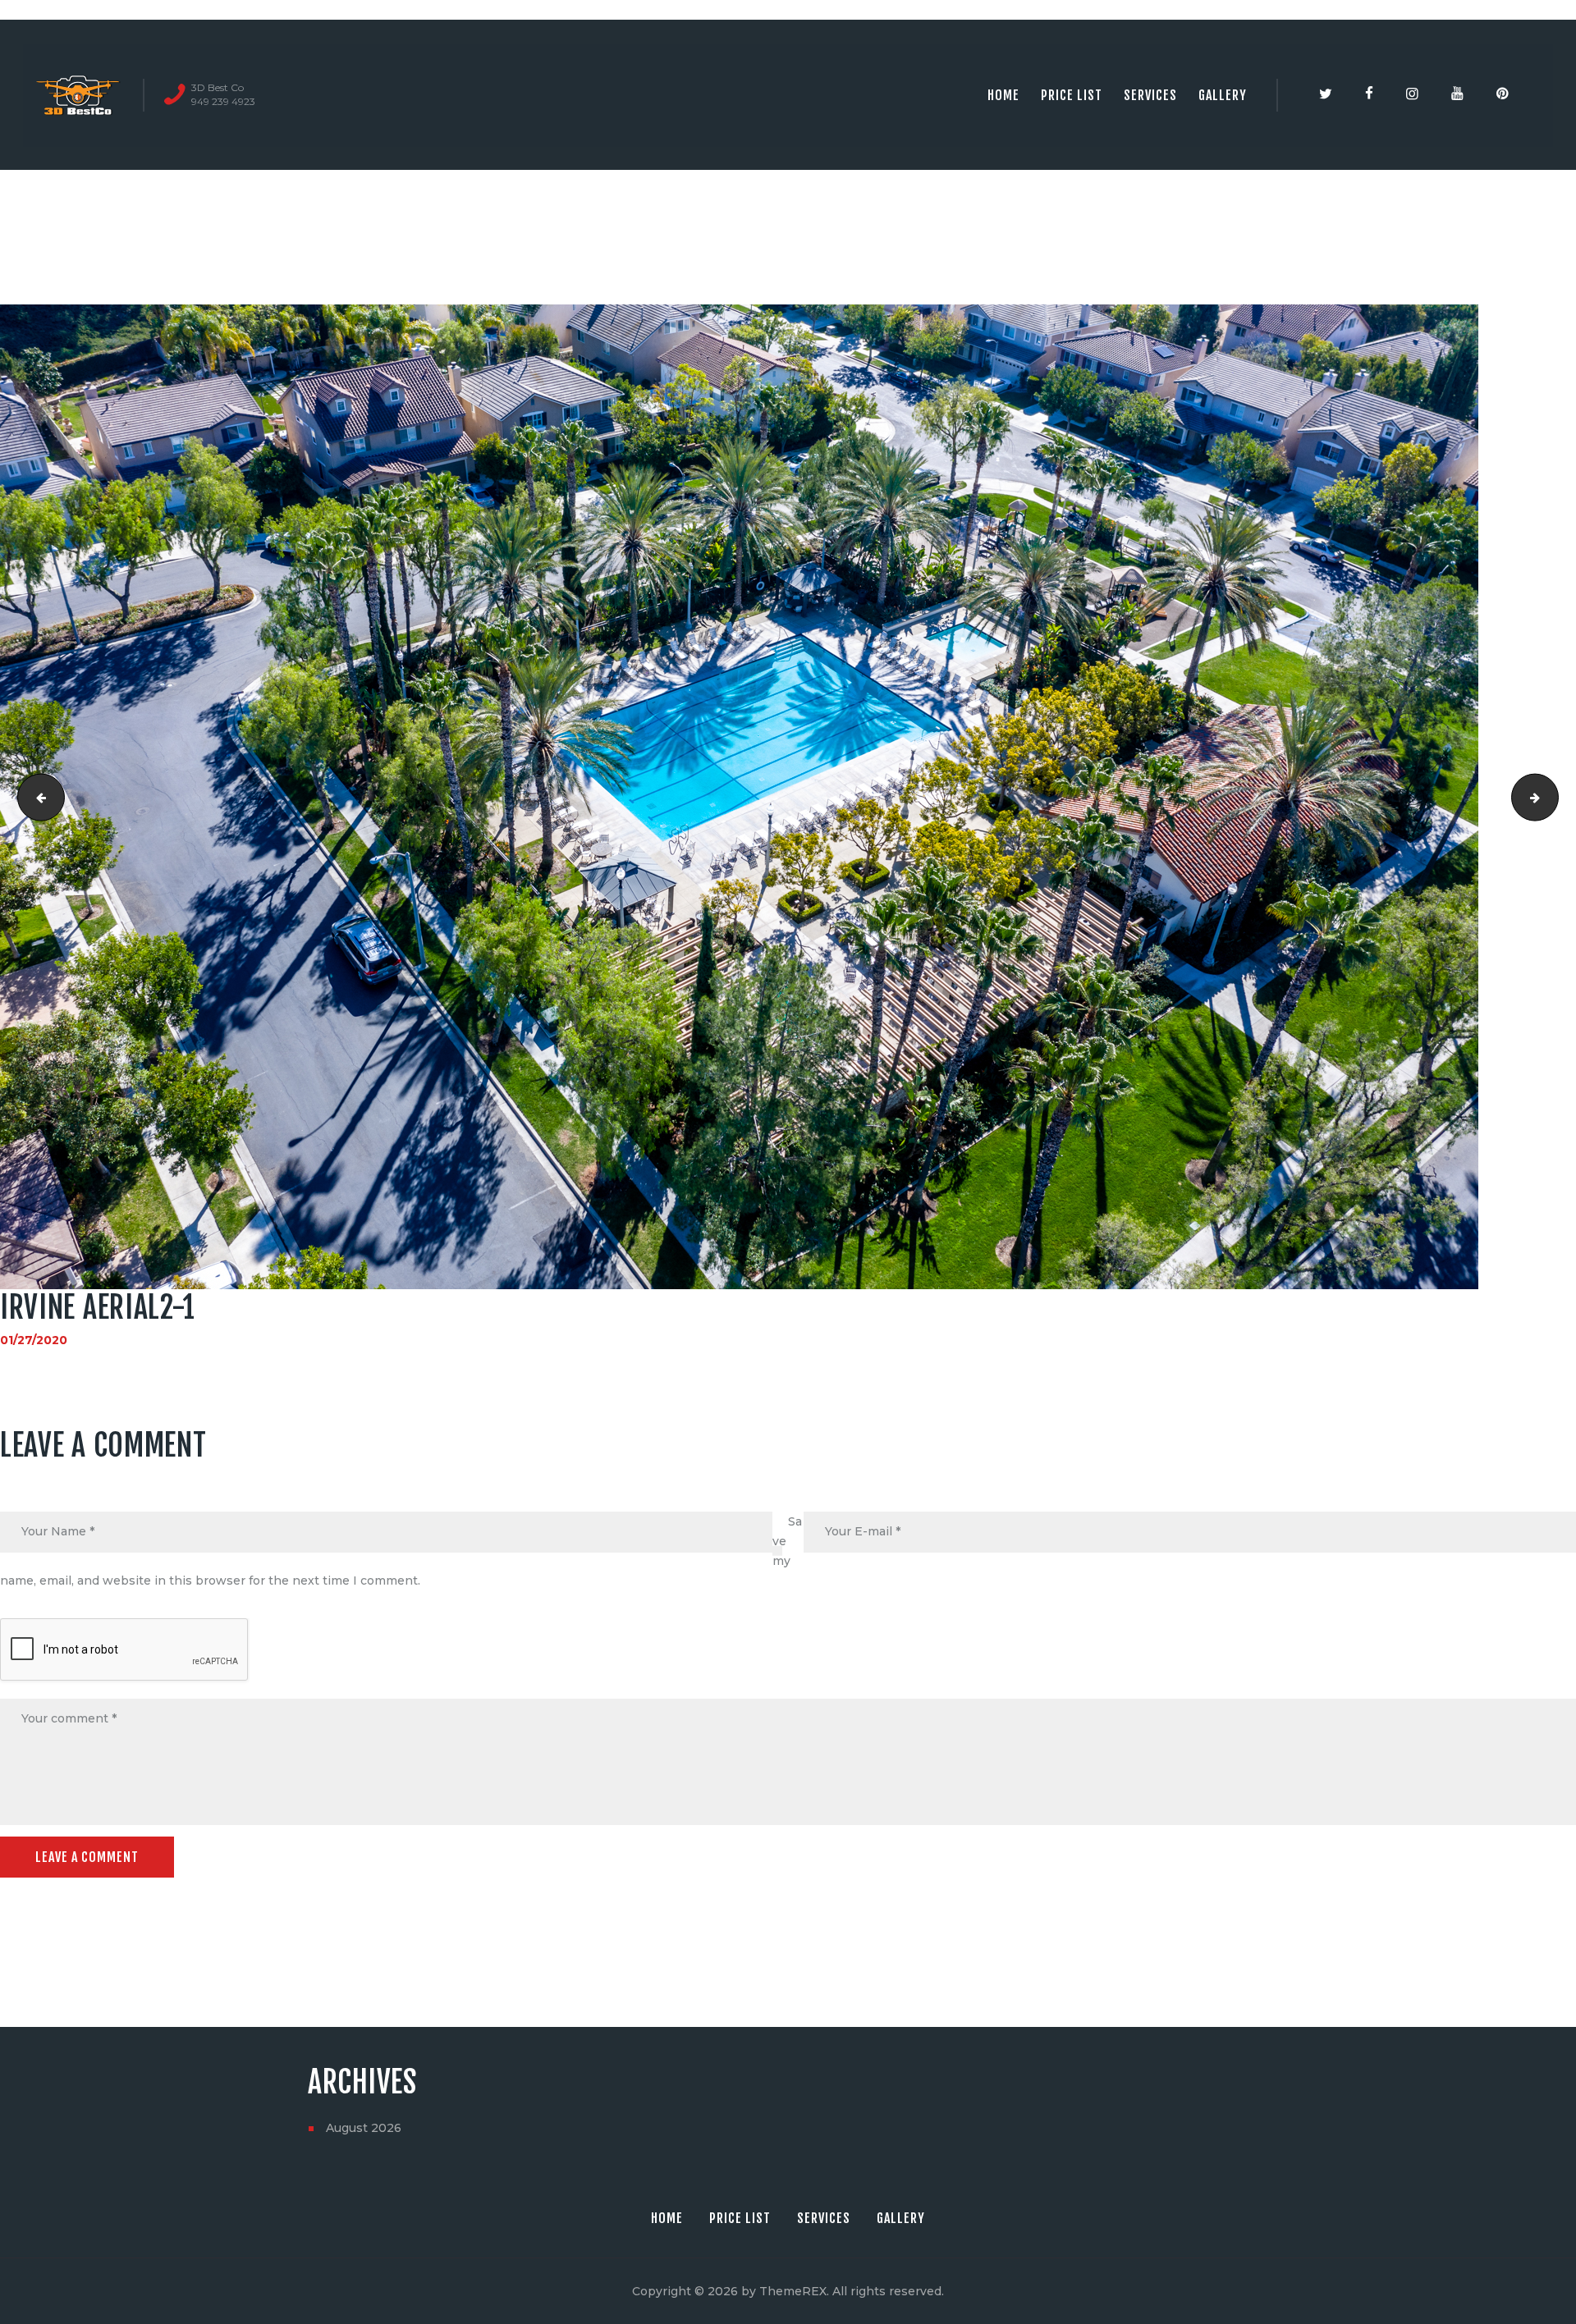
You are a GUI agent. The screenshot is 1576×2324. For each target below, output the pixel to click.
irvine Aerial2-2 (1553, 797)
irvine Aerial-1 (36, 797)
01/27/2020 (34, 1340)
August (364, 2128)
